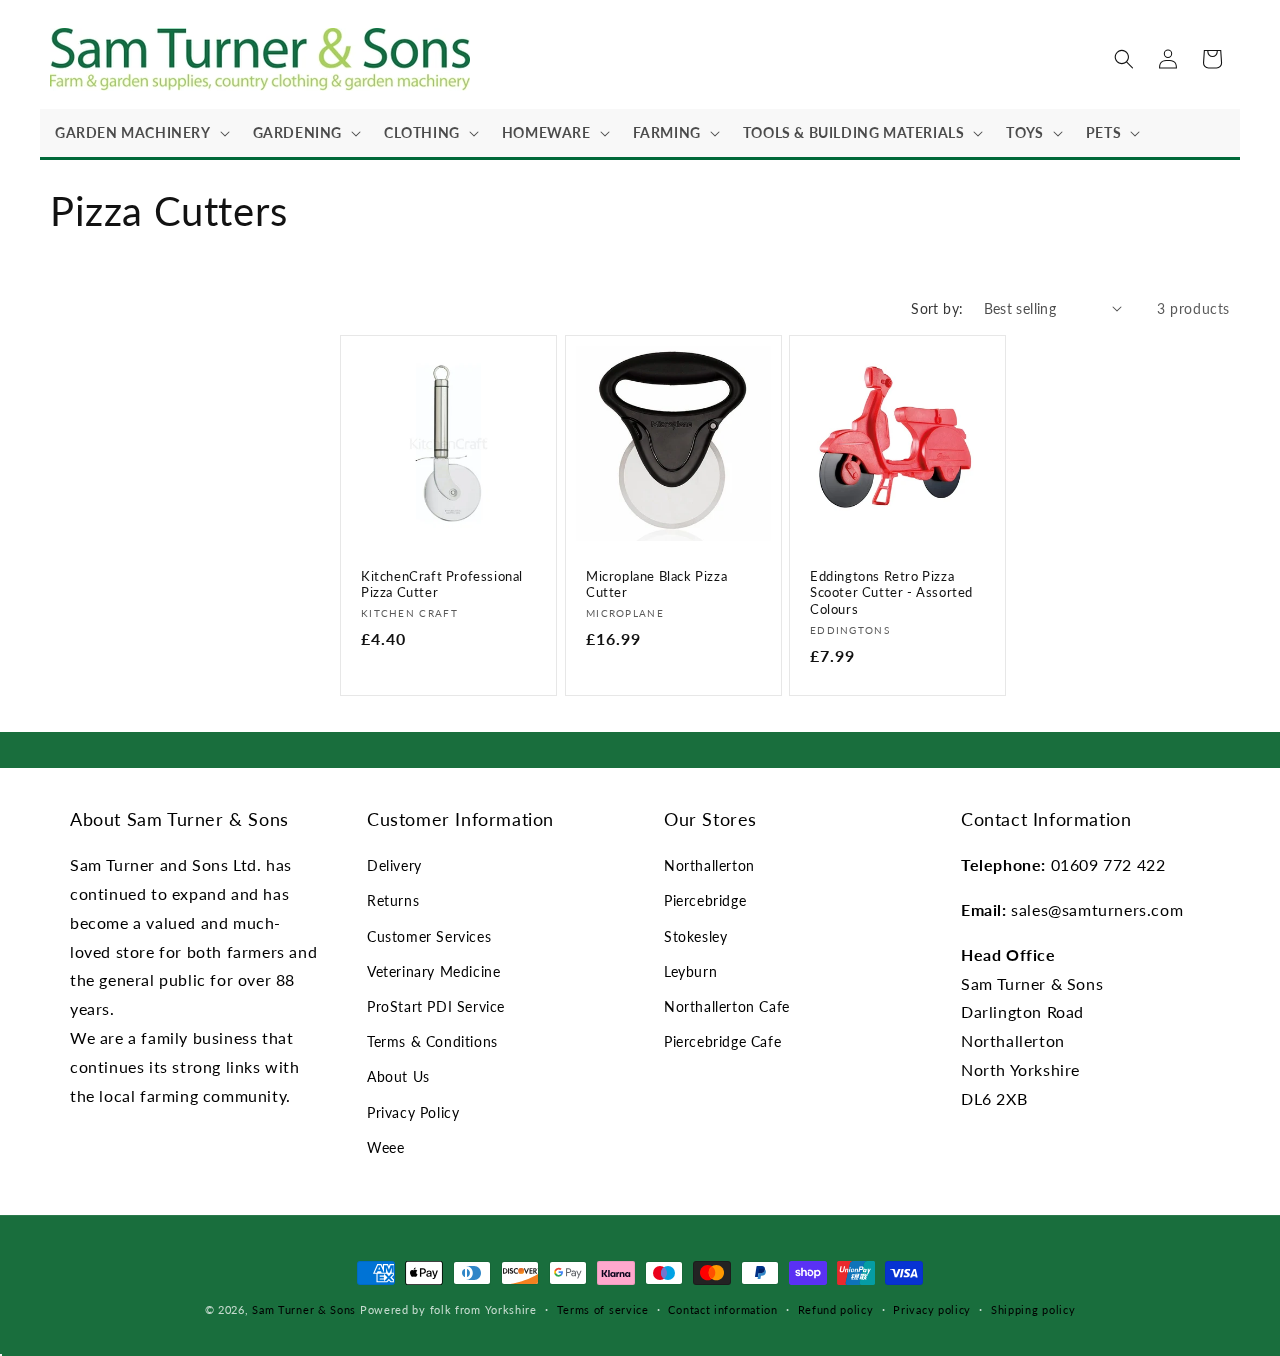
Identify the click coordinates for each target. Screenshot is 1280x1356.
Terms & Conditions (432, 1041)
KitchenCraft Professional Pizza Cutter (442, 583)
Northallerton (709, 865)
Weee (385, 1147)
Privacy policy (932, 1309)
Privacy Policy (413, 1112)
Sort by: (937, 308)
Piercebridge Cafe (722, 1041)
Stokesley (695, 936)
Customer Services (429, 936)
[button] (139, 133)
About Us (398, 1076)
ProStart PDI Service (436, 1006)
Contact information (722, 1309)
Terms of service (603, 1309)
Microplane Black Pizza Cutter (656, 583)
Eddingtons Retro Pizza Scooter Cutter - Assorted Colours (891, 592)
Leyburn (690, 971)
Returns (393, 900)
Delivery (394, 865)
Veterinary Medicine (433, 971)
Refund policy (836, 1309)
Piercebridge (705, 900)
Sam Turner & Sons (304, 1309)
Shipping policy (1033, 1309)
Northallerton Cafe (727, 1006)
